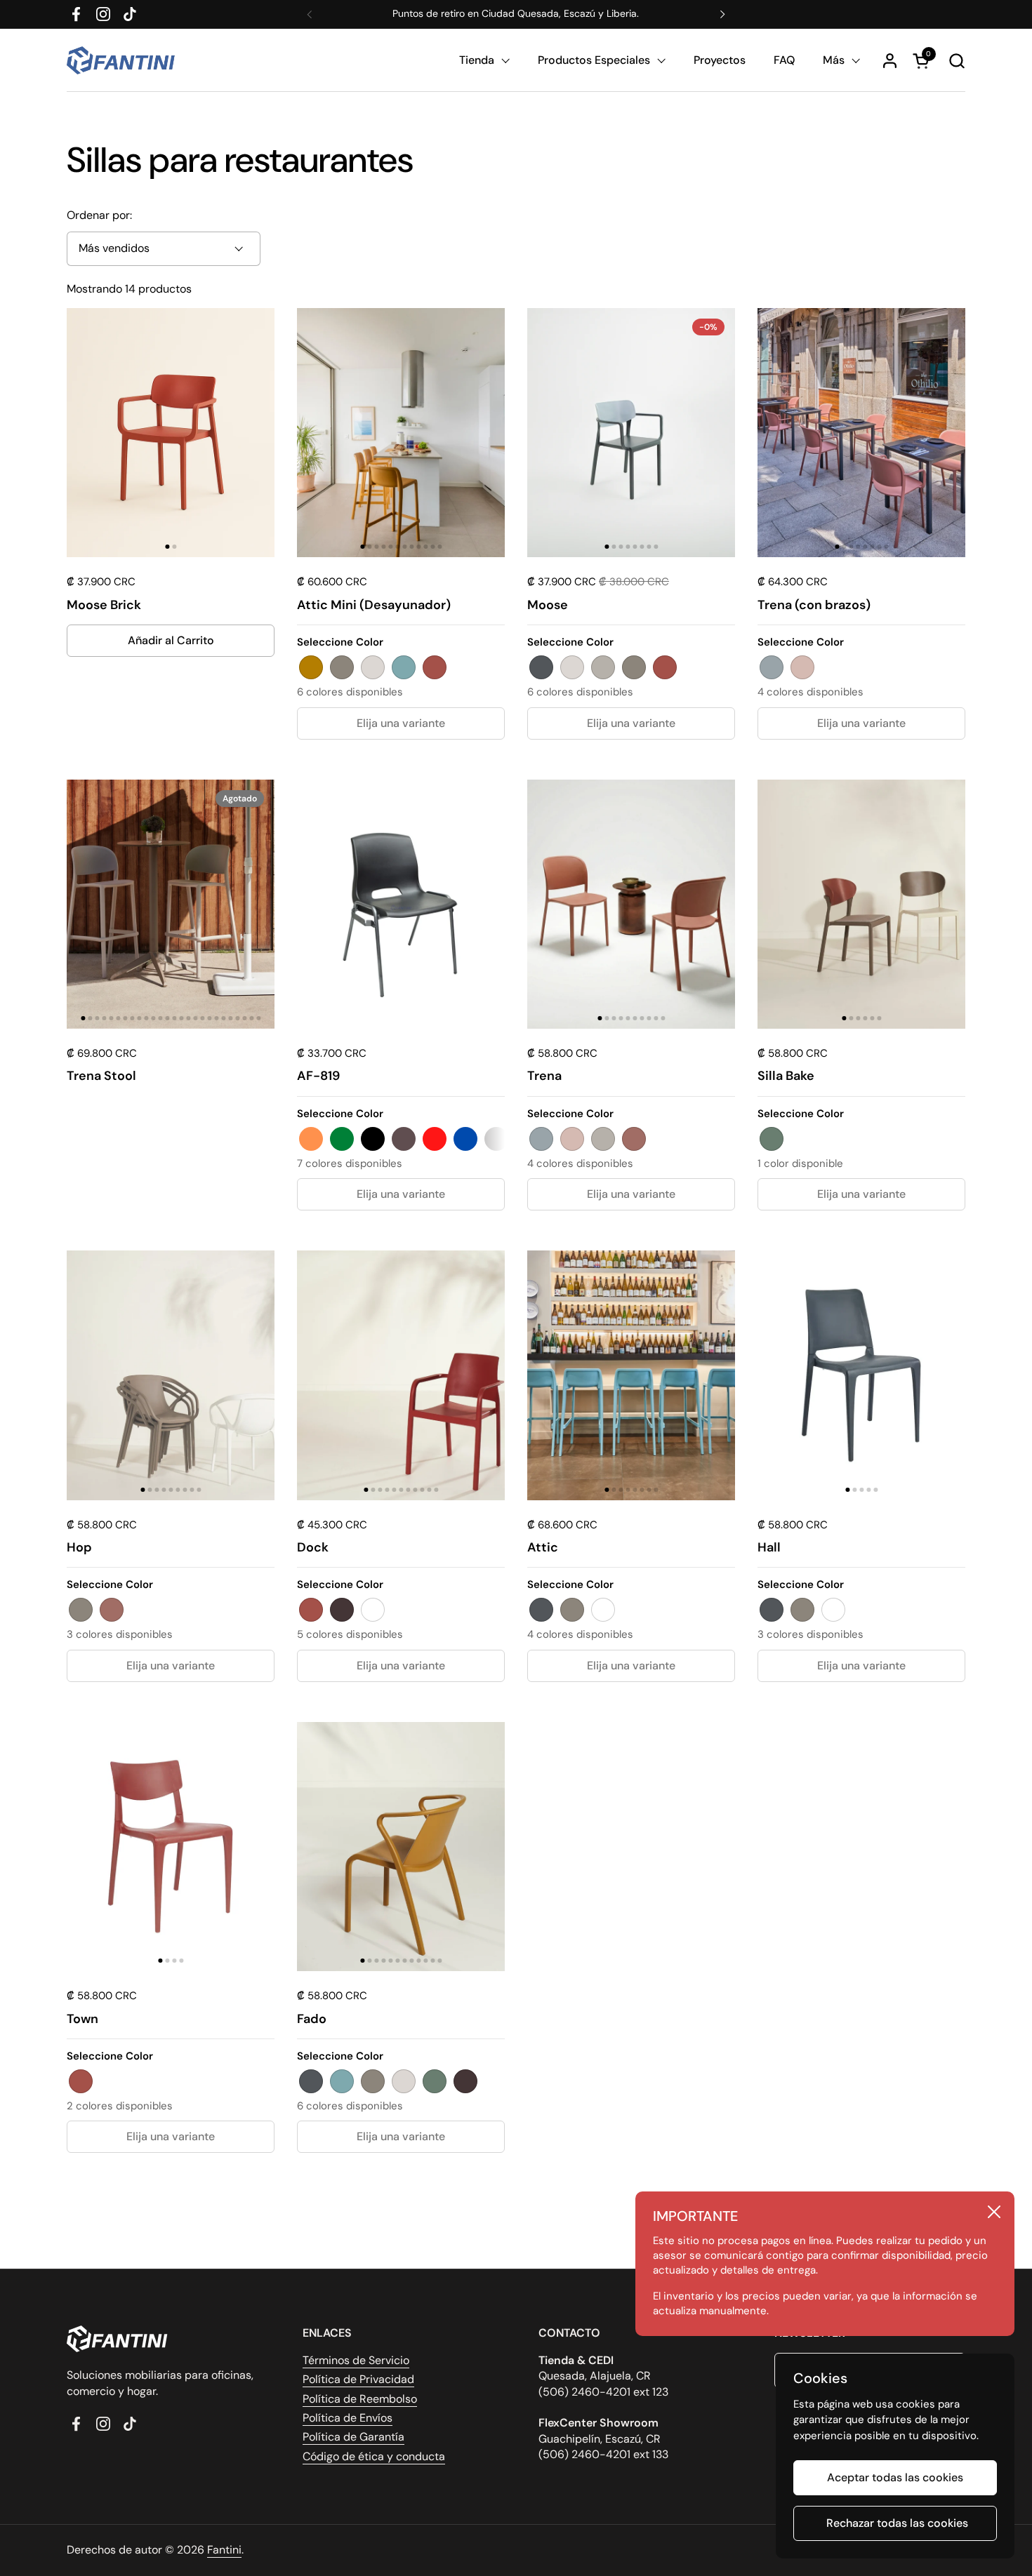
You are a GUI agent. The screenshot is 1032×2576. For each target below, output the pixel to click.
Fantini (224, 2550)
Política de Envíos (348, 2418)
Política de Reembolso (360, 2399)
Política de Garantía (353, 2437)
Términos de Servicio (356, 2360)
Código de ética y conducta (374, 2456)
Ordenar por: (99, 215)
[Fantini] (123, 60)
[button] (957, 61)
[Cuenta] (890, 61)
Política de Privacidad (358, 2379)
